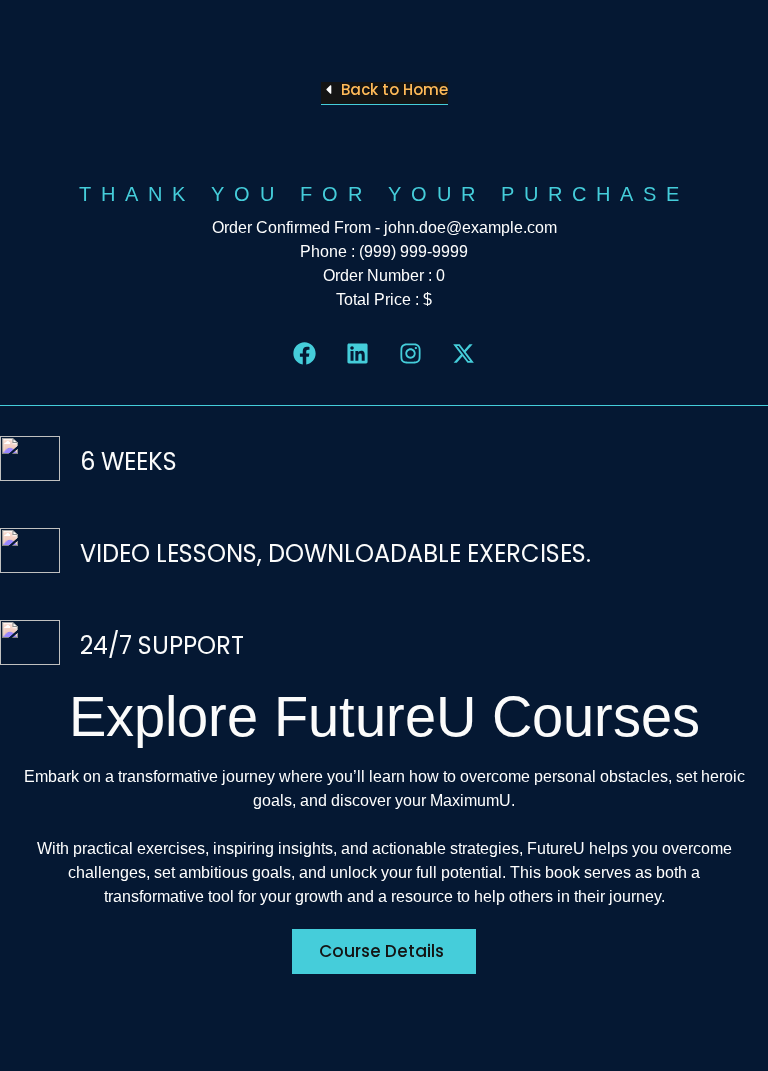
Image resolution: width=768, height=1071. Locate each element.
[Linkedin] (357, 353)
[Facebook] (304, 353)
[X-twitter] (463, 353)
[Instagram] (410, 353)
